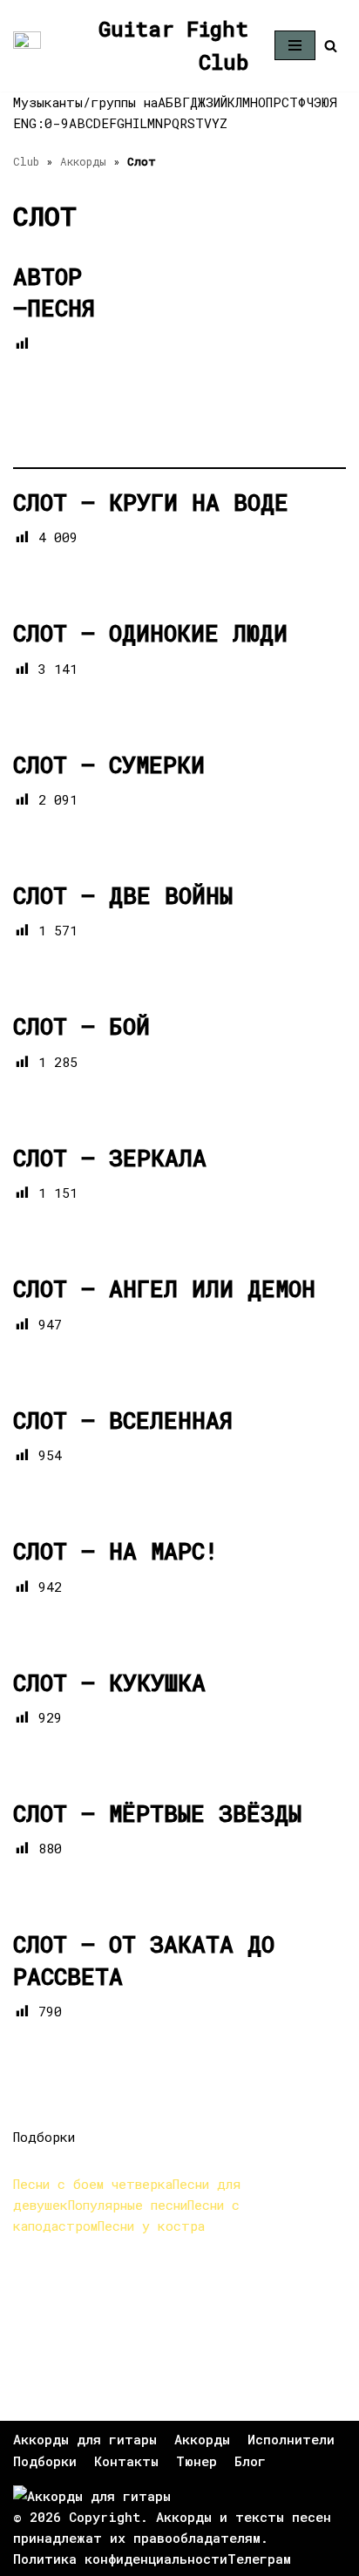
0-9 (57, 123)
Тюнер (196, 2461)
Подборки (45, 2461)
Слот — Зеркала (110, 1158)
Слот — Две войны (123, 895)
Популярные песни (128, 2205)
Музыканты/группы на (85, 102)
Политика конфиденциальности (120, 2559)
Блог (250, 2461)
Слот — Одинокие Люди (150, 633)
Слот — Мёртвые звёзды (157, 1813)
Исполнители (291, 2439)
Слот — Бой (81, 1026)
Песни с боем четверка (93, 2184)
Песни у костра (151, 2226)
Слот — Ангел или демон (164, 1288)
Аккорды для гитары (85, 2439)
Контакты (126, 2461)
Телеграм (259, 2559)
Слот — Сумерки (109, 765)
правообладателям (197, 2538)
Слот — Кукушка (109, 1682)
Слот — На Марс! (115, 1551)
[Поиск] (331, 46)
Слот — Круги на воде (151, 502)
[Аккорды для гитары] (92, 2496)
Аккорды (83, 161)
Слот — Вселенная (123, 1420)
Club (26, 161)
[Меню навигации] (295, 45)
